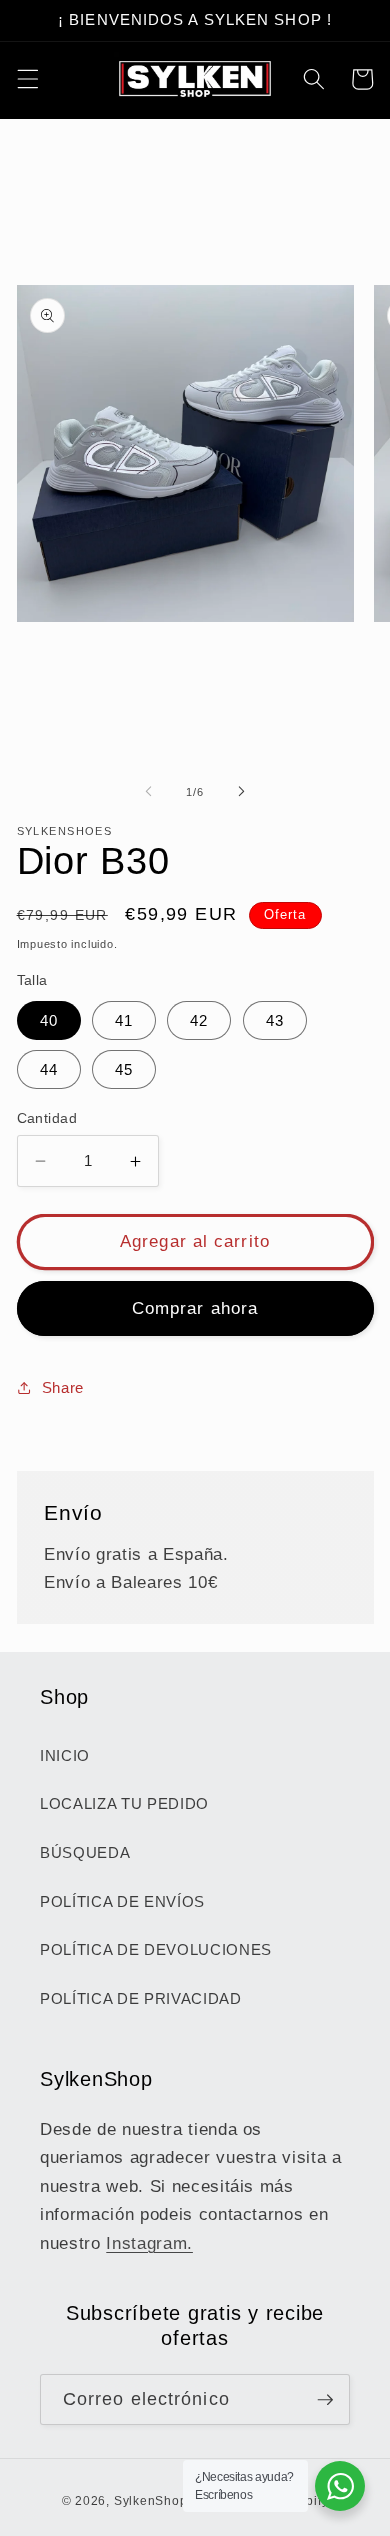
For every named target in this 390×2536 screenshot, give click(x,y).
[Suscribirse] (325, 2400)
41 (124, 1020)
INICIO (65, 1755)
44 (49, 1069)
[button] (27, 79)
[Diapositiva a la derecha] (241, 792)
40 (49, 1020)
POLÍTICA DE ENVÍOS (122, 1901)
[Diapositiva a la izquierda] (149, 792)
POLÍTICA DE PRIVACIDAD (141, 1998)
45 (124, 1069)
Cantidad (47, 1118)
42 (199, 1020)
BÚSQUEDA (85, 1852)
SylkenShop (151, 2501)
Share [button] (63, 1387)
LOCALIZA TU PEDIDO (124, 1803)
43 (275, 1020)
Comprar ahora (195, 1308)
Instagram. (149, 2243)
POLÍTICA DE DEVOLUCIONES (156, 1949)
